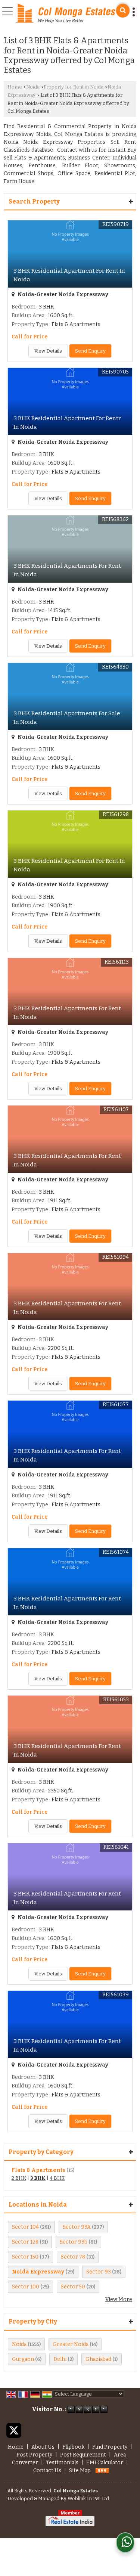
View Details (48, 351)
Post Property (34, 2455)
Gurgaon (23, 2359)
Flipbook (73, 2447)
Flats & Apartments (38, 2170)
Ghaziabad (98, 2359)
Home (15, 87)
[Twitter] (14, 2430)
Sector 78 (73, 2257)
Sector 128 (25, 2242)
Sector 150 (25, 2257)
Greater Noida (71, 2344)
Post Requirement (83, 2455)
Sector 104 (25, 2227)
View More (119, 2299)
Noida (33, 87)
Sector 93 (99, 2272)
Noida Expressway (38, 2272)
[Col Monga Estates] (66, 14)
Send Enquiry (90, 351)
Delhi (60, 2359)
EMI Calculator (105, 2463)
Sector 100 (26, 2287)
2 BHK (19, 2178)
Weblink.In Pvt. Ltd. (89, 2498)
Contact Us (47, 2470)
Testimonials (62, 2463)
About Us (43, 2447)
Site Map (80, 2470)
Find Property (110, 2447)
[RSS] (102, 2470)
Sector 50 (73, 2287)
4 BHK (57, 2178)
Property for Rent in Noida (74, 87)
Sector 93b (74, 2242)
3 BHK (38, 2178)
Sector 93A (77, 2227)
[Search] (123, 11)
